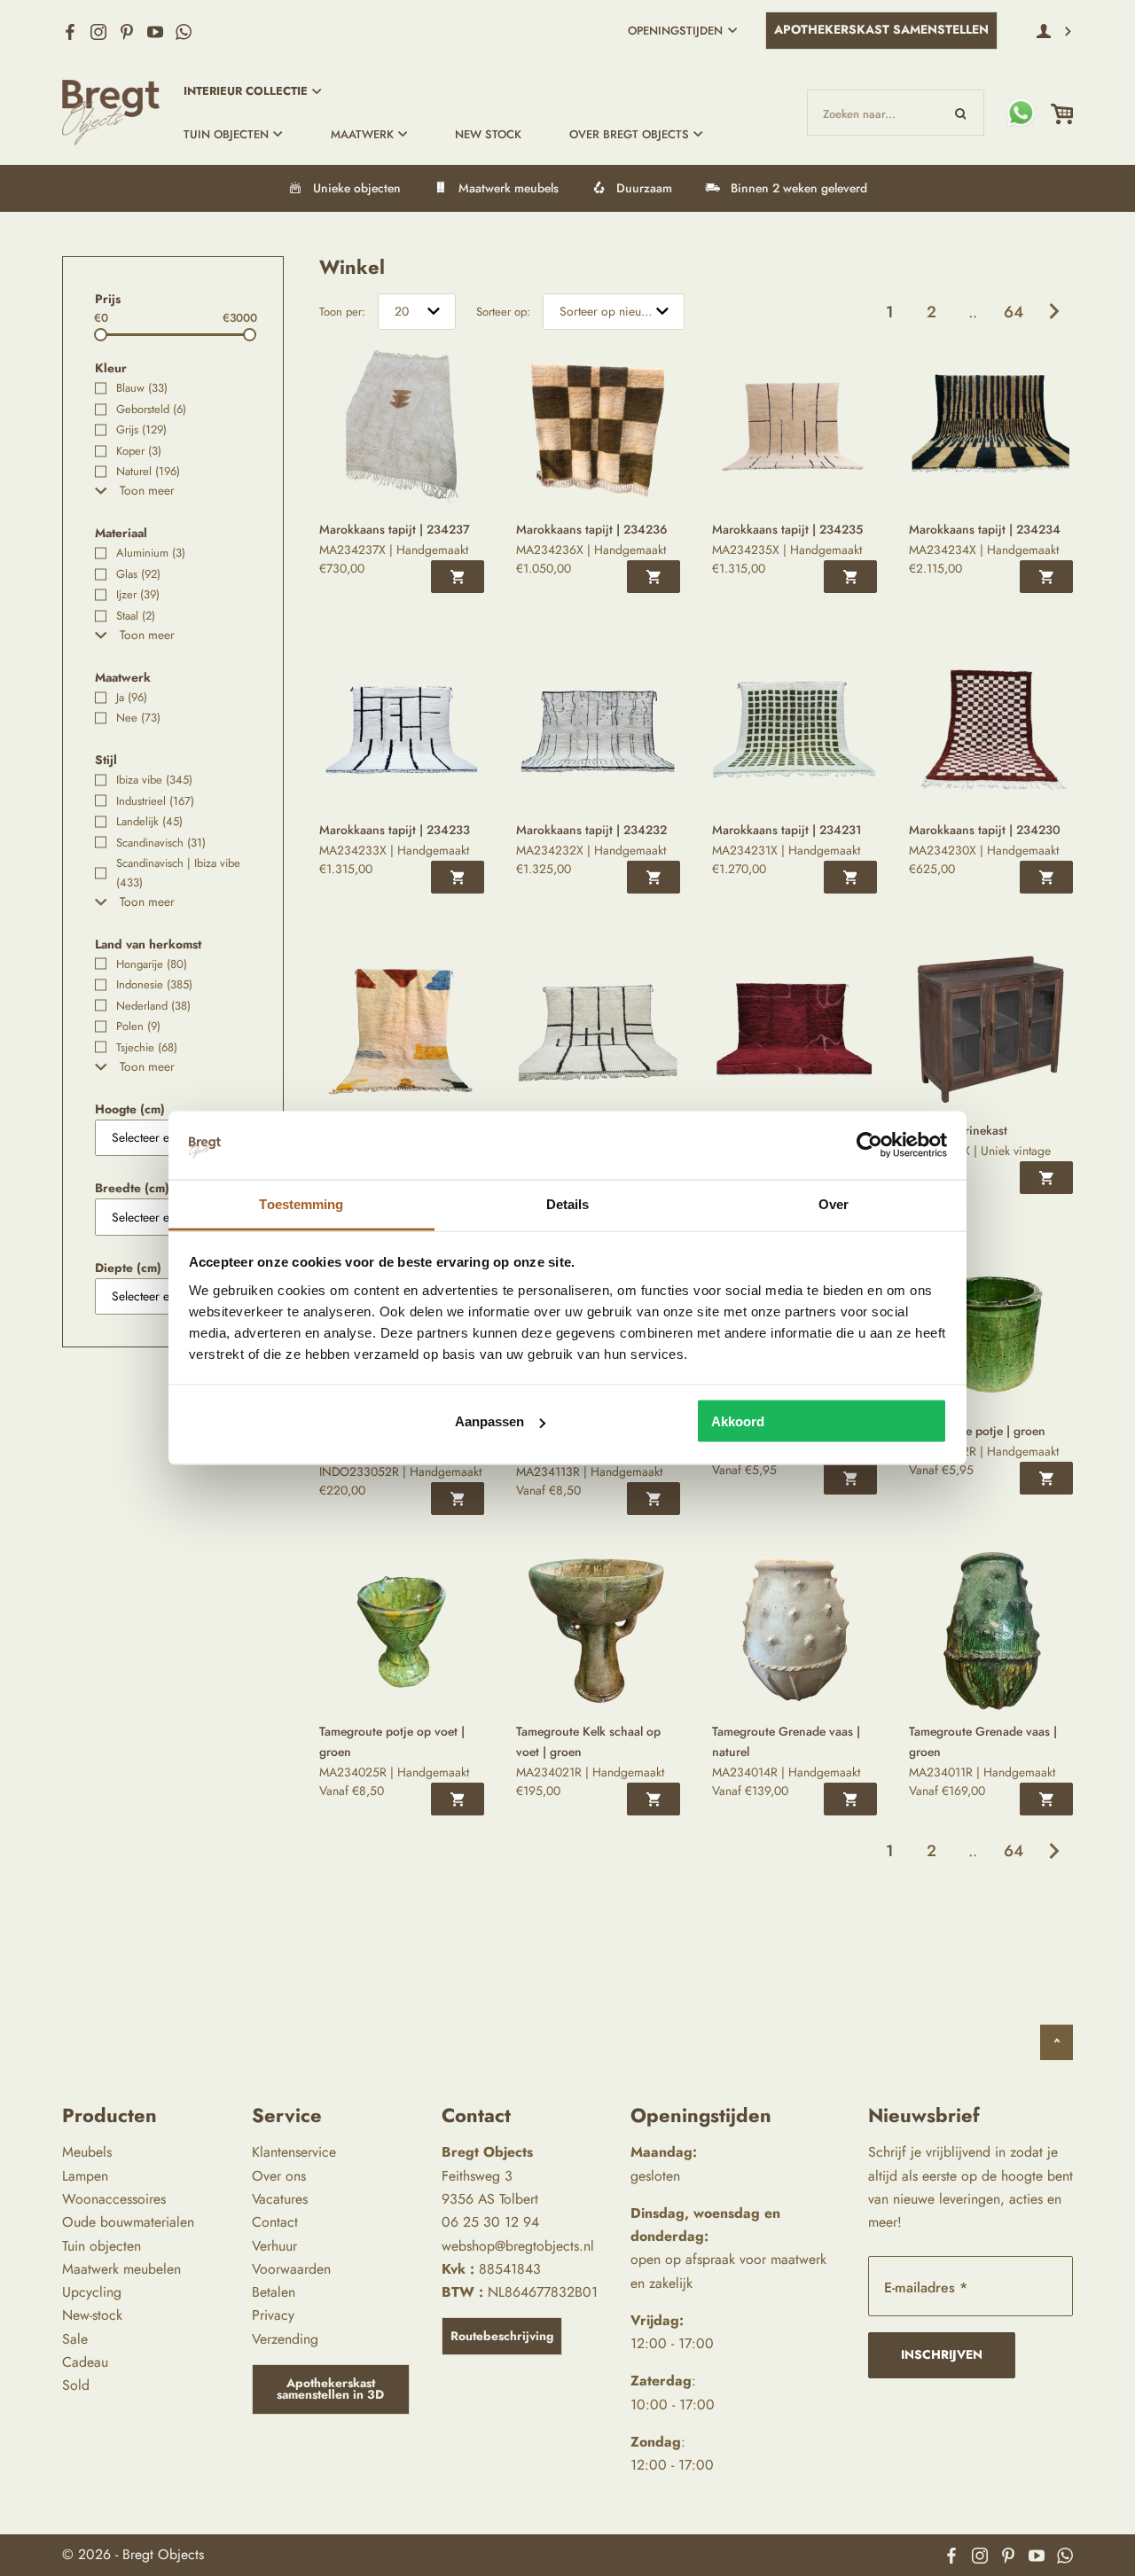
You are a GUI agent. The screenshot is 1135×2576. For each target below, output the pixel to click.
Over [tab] (834, 1203)
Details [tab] (568, 1203)
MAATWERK (362, 134)
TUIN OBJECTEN (226, 134)
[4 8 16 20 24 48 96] (417, 312)
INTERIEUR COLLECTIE (246, 91)
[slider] (101, 335)
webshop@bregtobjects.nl (518, 2246)
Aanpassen (489, 1421)
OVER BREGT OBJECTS (629, 134)
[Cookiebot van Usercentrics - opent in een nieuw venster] (869, 1145)
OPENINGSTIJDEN (675, 31)
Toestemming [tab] (301, 1203)
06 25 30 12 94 (490, 2222)
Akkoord (738, 1421)
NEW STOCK (488, 134)
